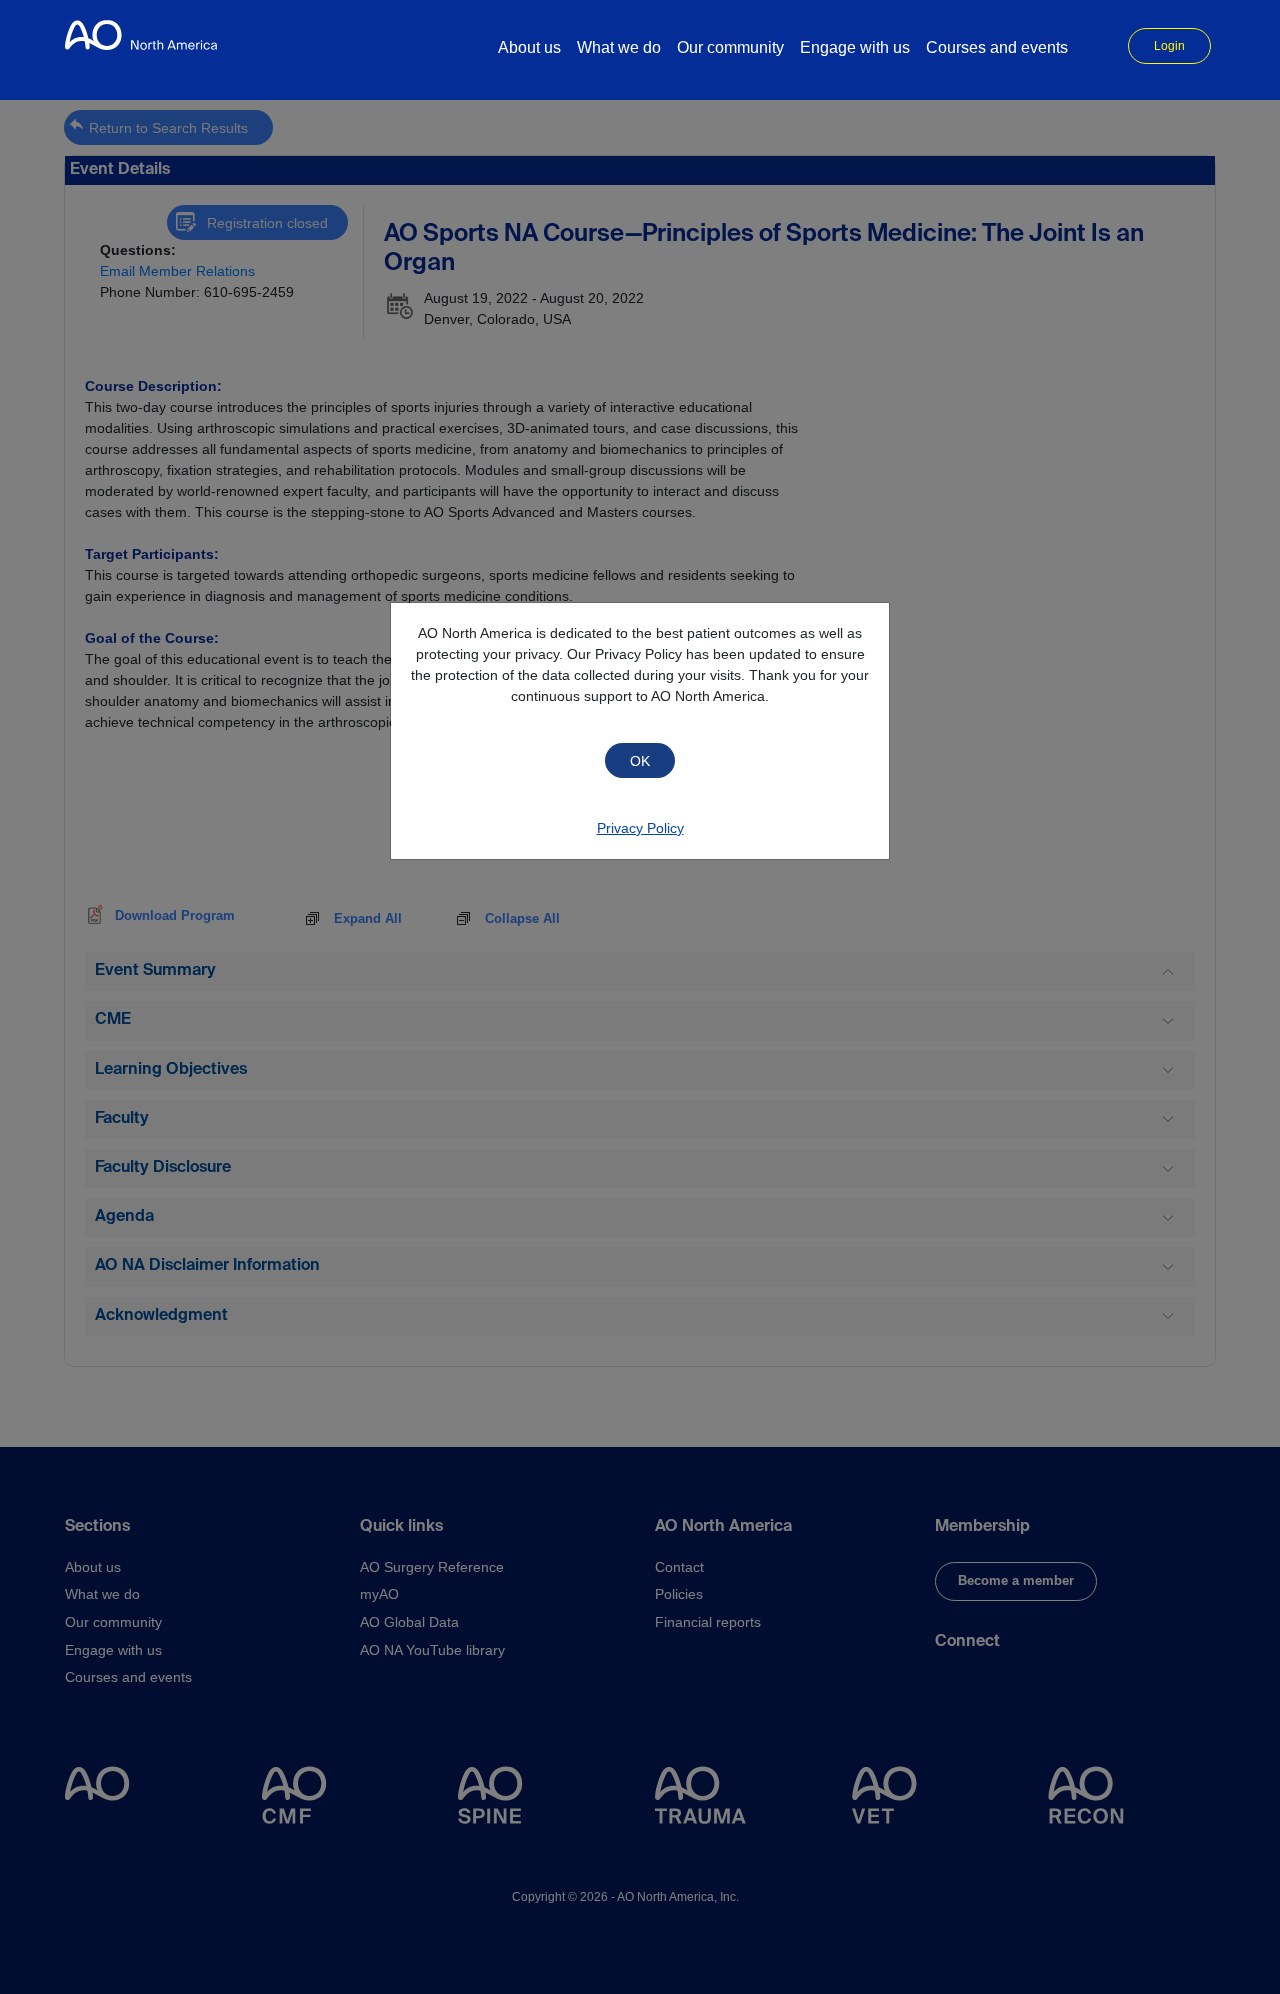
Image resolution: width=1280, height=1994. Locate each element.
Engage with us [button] (855, 47)
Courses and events (997, 47)
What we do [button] (619, 47)
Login (1169, 46)
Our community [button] (730, 47)
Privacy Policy (640, 828)
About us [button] (529, 47)
